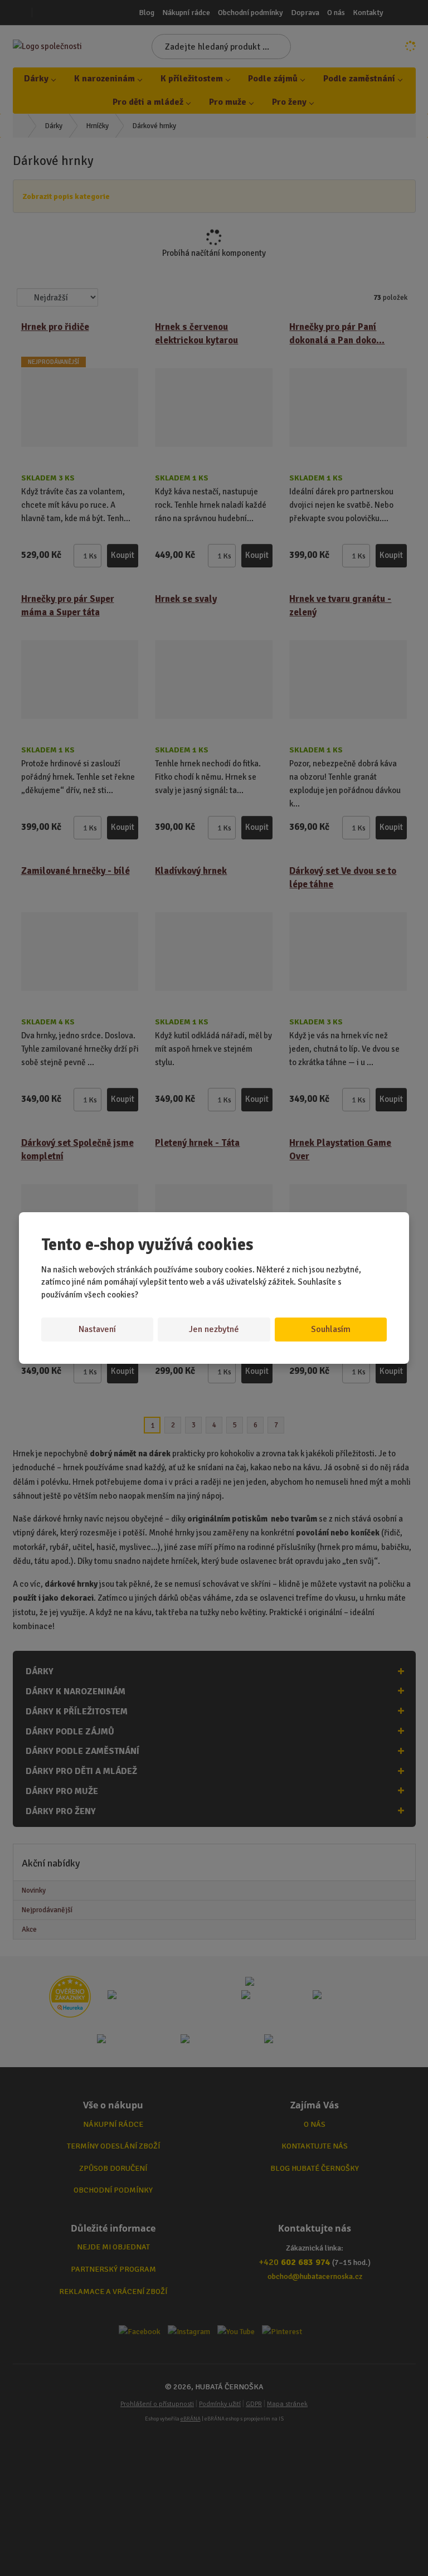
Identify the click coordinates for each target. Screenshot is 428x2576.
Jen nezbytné (214, 1329)
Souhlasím (331, 1329)
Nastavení (97, 1329)
